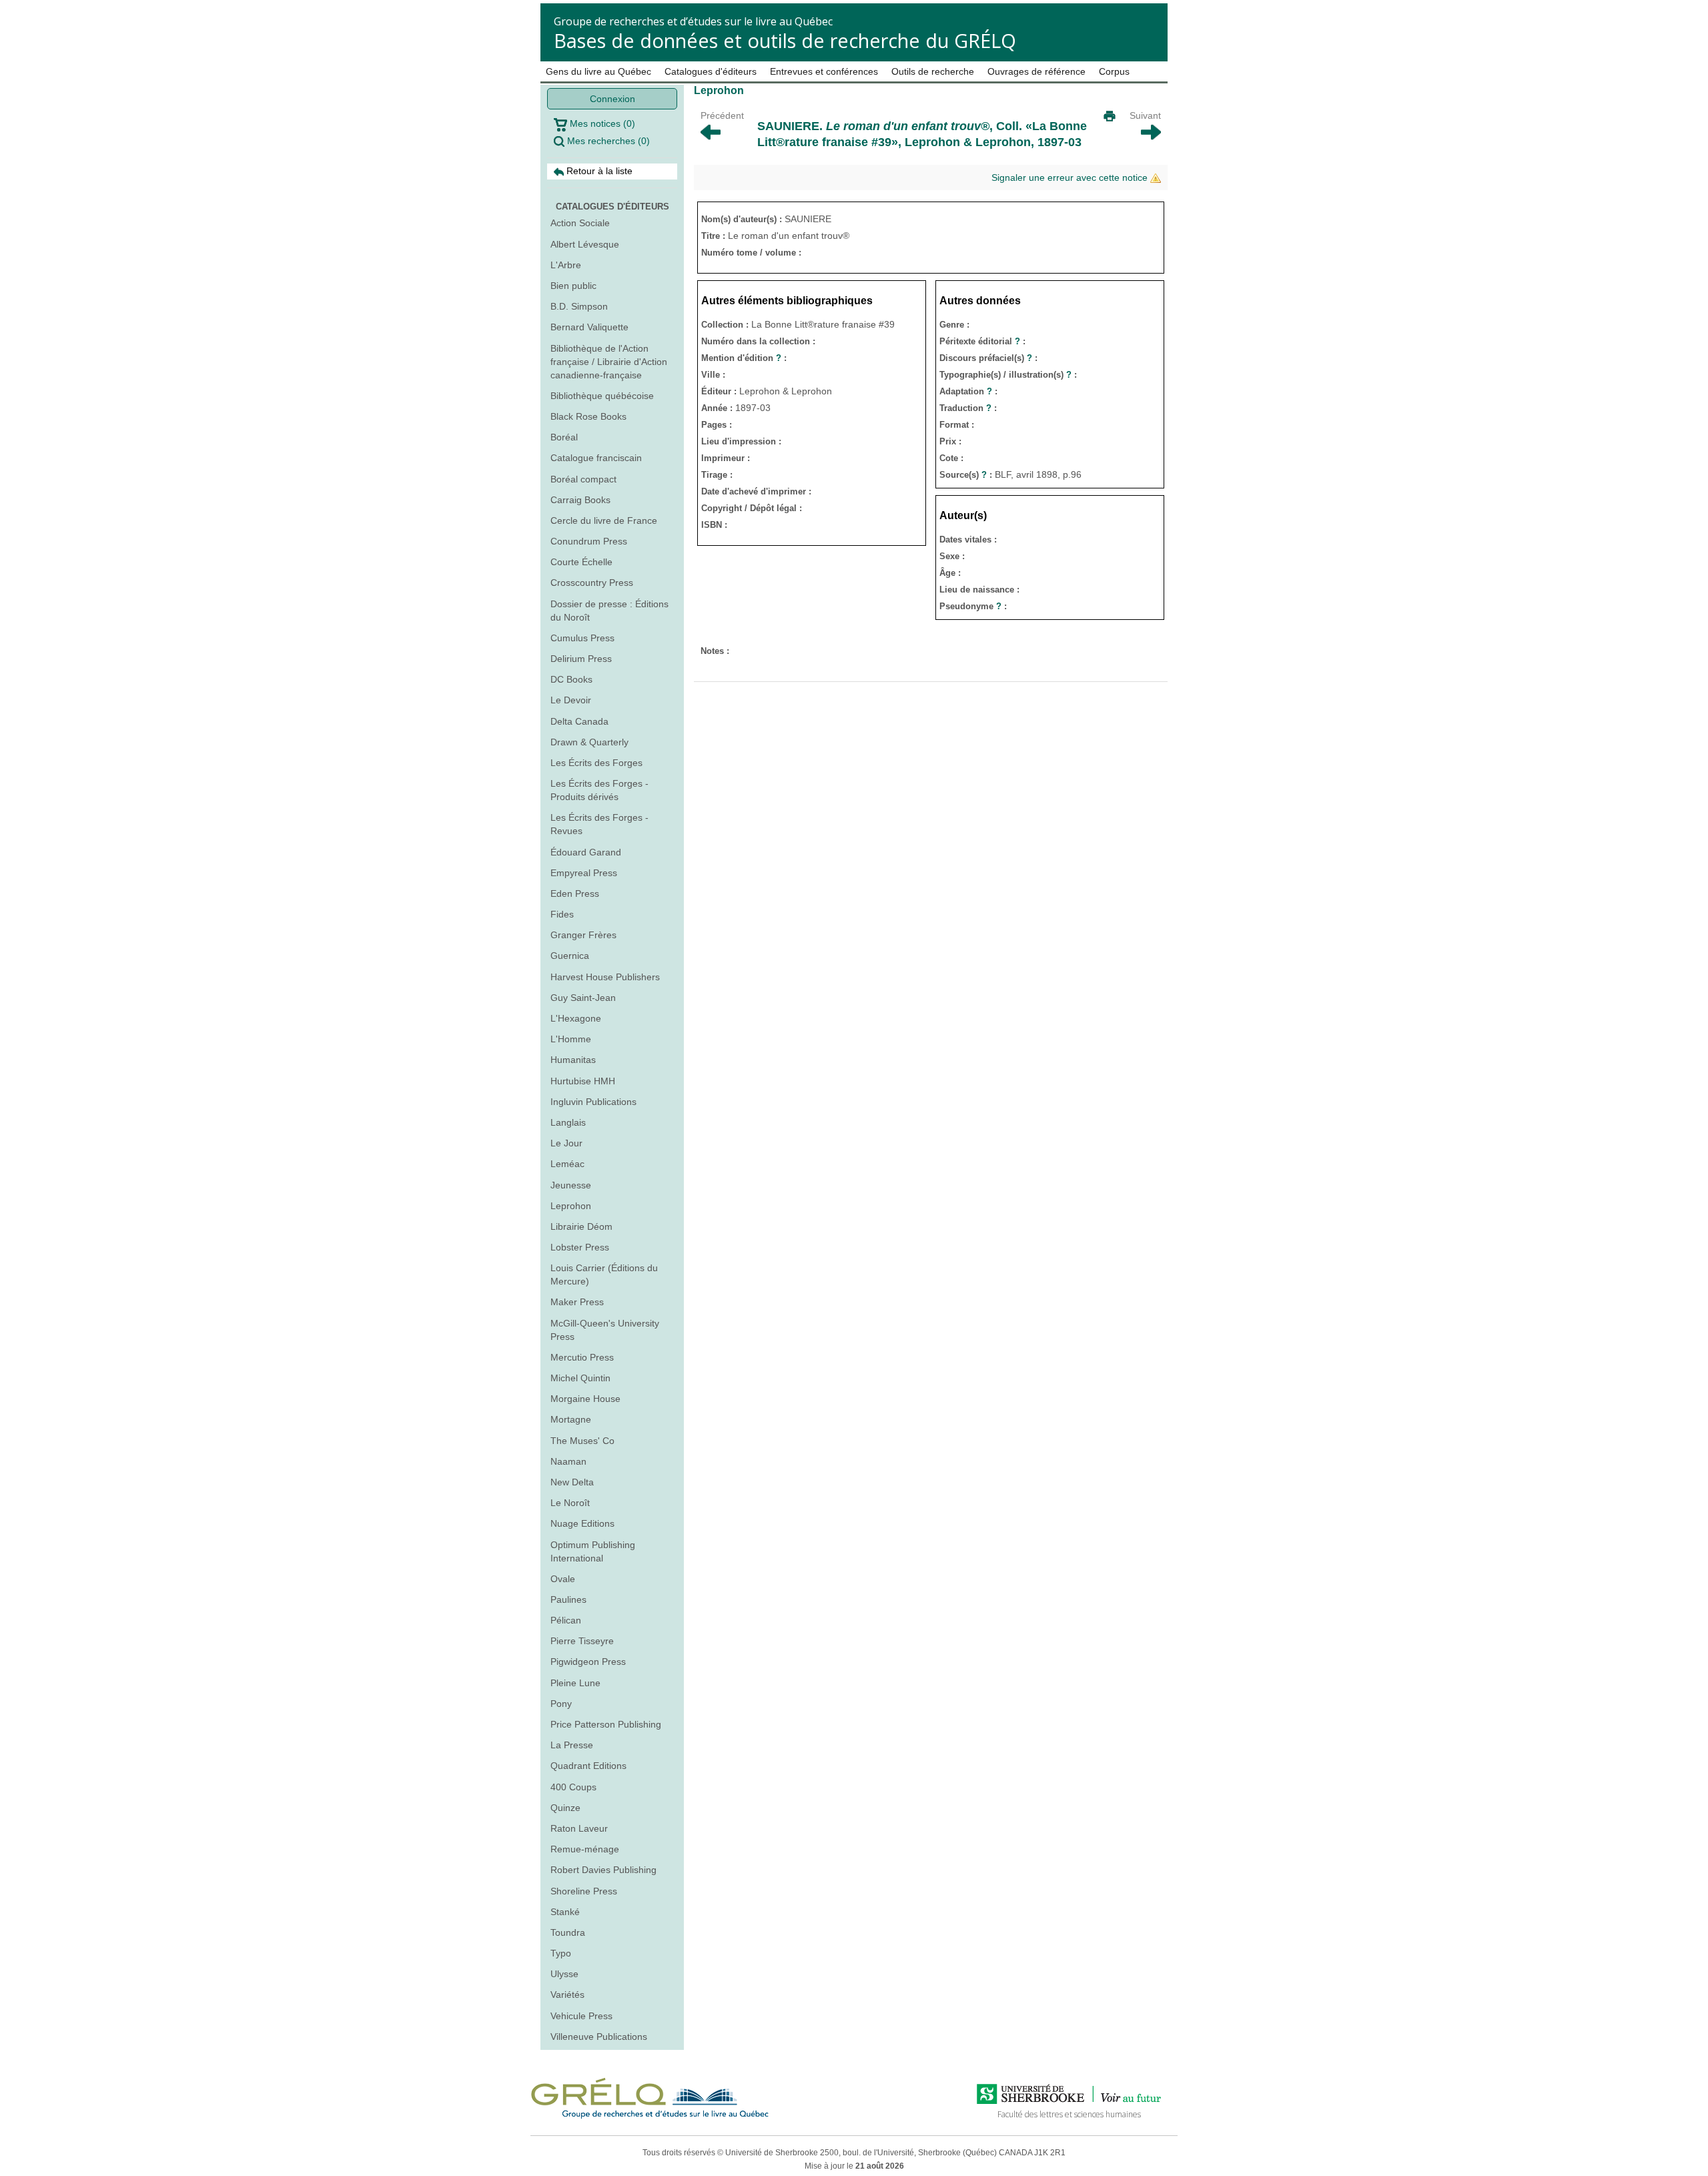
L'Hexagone (576, 1018)
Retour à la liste (598, 171)
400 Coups (573, 1787)
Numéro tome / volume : (751, 253)
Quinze (565, 1808)
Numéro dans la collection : (758, 341)
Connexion (612, 99)
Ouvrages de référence (1036, 71)
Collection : (726, 325)
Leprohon (571, 1206)
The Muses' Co (582, 1441)
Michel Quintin (580, 1378)
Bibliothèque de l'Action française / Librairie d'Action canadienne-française (609, 362)
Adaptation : (968, 391)
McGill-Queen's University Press (605, 1330)
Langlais (568, 1122)
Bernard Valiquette (589, 327)
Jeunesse (571, 1185)
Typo (561, 1953)
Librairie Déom (581, 1226)
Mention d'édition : (744, 358)
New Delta (572, 1482)
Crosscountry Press (592, 583)
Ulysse (564, 1974)
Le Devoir (571, 700)
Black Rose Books (588, 416)
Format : (957, 425)
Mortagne (571, 1419)
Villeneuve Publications (599, 2037)
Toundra (568, 1932)
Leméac (567, 1164)
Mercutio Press (582, 1357)
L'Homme (571, 1039)
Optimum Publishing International (593, 1551)
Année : (718, 408)
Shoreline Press (584, 1891)
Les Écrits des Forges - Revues (599, 824)
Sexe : (952, 556)
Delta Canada (579, 721)
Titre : (715, 236)
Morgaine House (585, 1399)
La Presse (572, 1745)
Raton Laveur (579, 1828)
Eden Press (575, 893)
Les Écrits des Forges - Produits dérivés (599, 790)
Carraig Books (580, 500)
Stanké (565, 1912)
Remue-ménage (585, 1849)
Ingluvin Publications (593, 1102)
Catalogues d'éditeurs (711, 71)
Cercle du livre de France (604, 520)
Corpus (1114, 71)
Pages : (717, 425)
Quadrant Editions (588, 1766)
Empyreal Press (584, 873)
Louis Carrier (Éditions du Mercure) (604, 1275)
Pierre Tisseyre (582, 1641)
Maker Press (577, 1302)
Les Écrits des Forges (596, 763)
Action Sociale (580, 223)
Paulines (568, 1599)
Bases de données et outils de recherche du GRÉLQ (785, 40)
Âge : (950, 573)
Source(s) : (967, 475)
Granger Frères (583, 935)
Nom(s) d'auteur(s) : (743, 219)
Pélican (566, 1620)
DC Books (571, 679)
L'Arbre (566, 265)
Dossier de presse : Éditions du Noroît (609, 611)
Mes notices (601, 123)
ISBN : (714, 525)
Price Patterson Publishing (606, 1724)
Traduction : (968, 408)
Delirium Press (581, 659)
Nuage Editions (582, 1523)
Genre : (954, 325)
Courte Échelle (581, 562)
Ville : (713, 375)
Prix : (950, 441)
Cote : (951, 458)
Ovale (563, 1579)
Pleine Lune (575, 1683)
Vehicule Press (581, 2016)
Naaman (568, 1461)
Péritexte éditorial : (982, 341)
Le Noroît (570, 1503)
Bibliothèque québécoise (602, 396)
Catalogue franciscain (596, 458)
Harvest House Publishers (605, 977)
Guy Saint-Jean (583, 998)
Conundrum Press (589, 541)
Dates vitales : (968, 539)
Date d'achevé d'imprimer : (756, 491)
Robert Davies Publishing (603, 1870)
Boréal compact (583, 479)
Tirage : (717, 475)
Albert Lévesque (585, 244)
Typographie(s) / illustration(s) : (1008, 375)
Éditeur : (720, 391)
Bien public (573, 286)
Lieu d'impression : (741, 441)
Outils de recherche (933, 71)
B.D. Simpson (579, 306)
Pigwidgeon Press (588, 1662)
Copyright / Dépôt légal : (752, 508)
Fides (562, 914)
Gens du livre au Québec (598, 71)
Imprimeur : (726, 458)
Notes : (715, 651)
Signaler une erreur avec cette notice (1071, 177)
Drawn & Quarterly (589, 742)
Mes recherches (607, 141)
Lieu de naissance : (979, 590)
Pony (561, 1704)
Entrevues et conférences (824, 71)
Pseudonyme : (973, 606)
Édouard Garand (586, 852)
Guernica (570, 956)
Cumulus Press (582, 638)
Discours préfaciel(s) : (988, 358)
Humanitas (573, 1060)
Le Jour (566, 1143)
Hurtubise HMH (583, 1081)
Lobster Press (580, 1247)
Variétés (567, 1994)
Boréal (564, 437)
